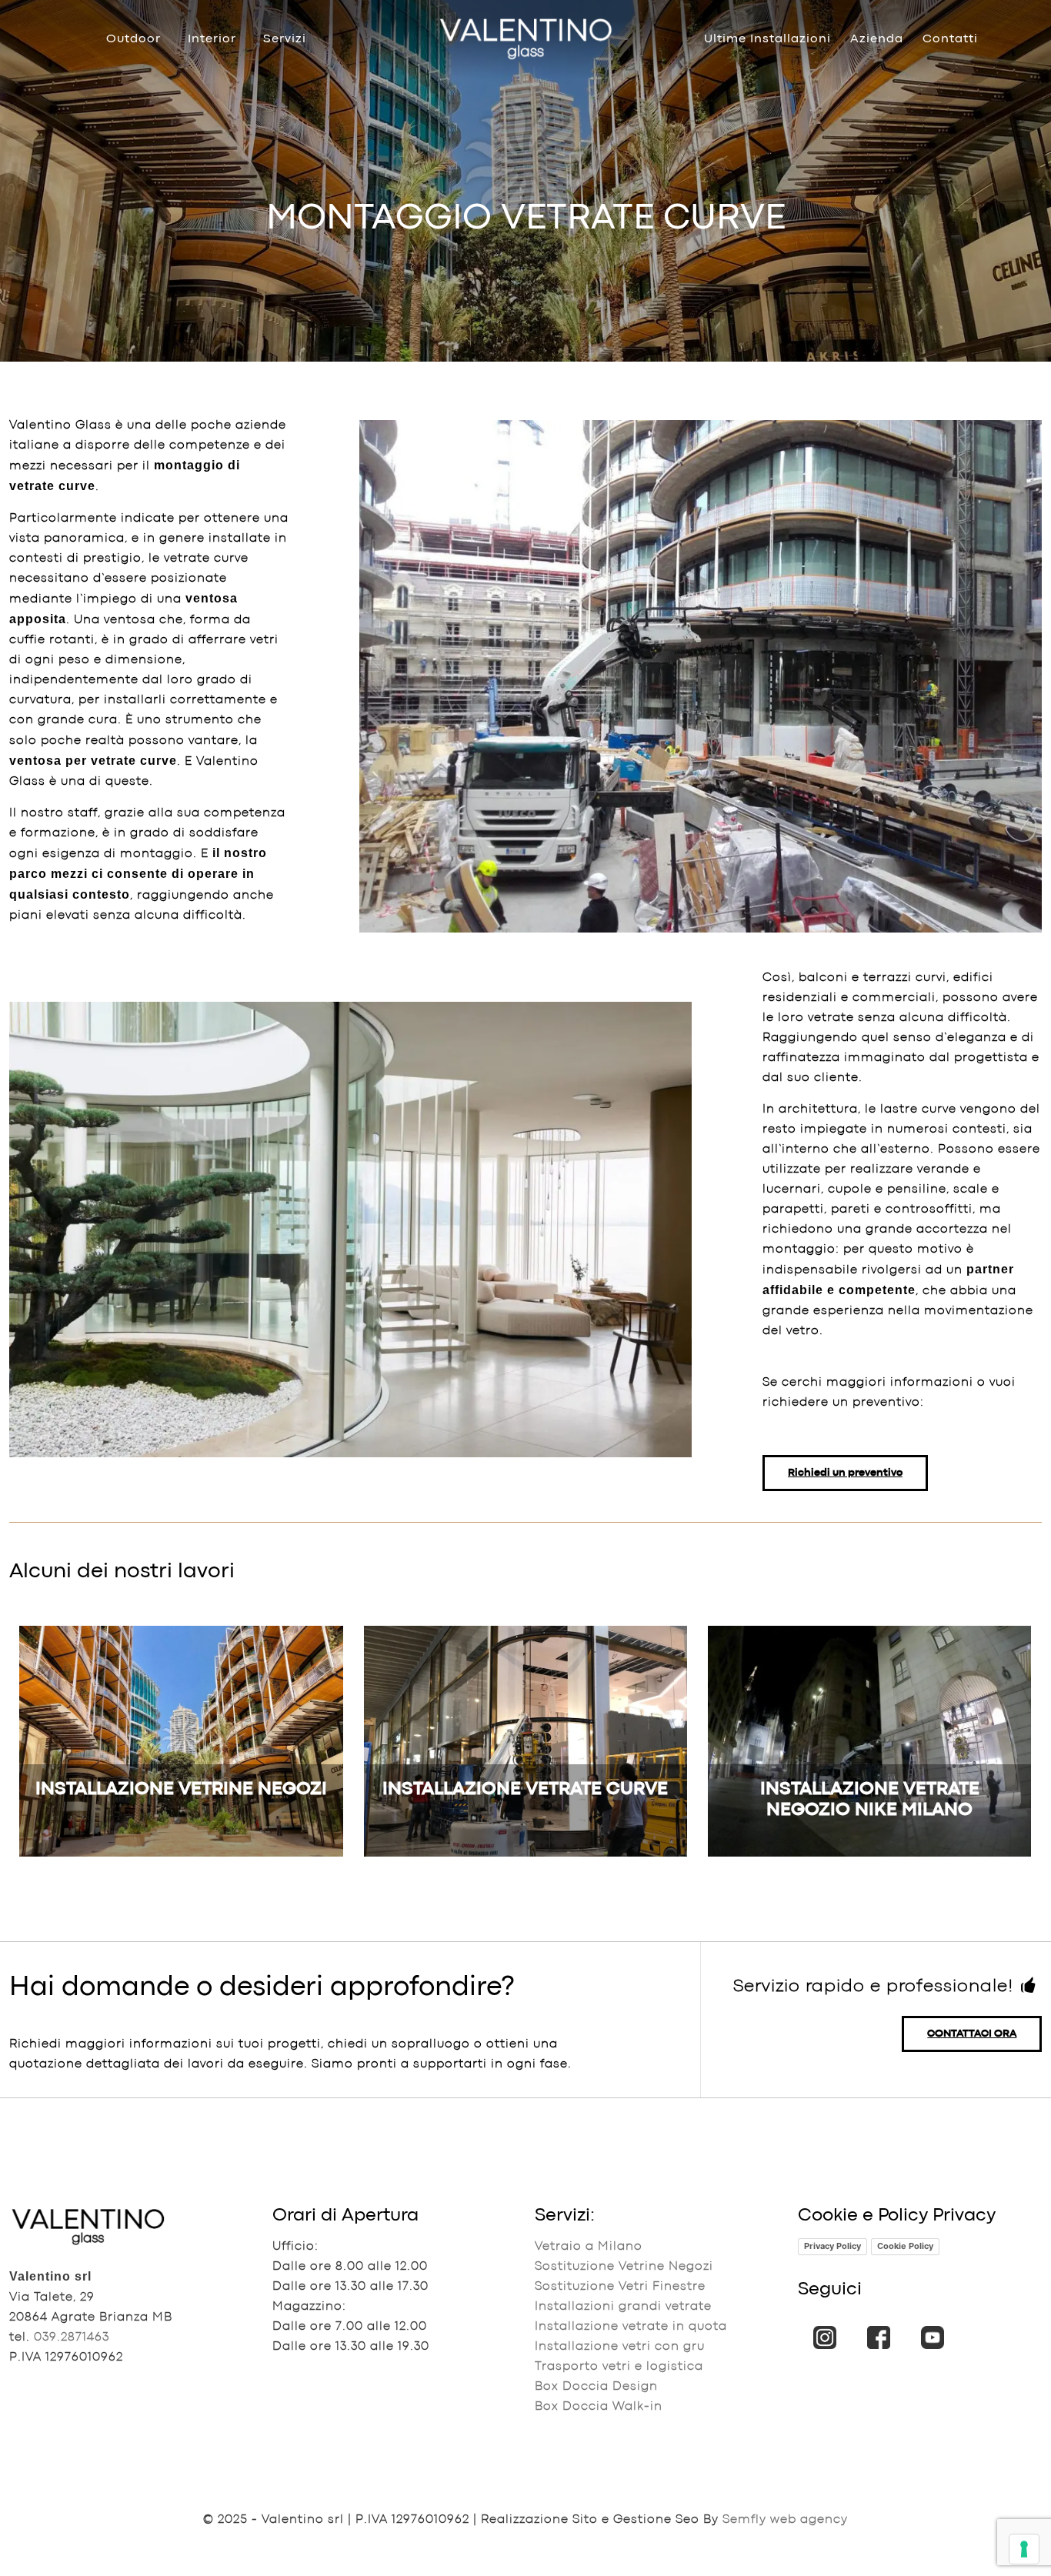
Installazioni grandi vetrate (623, 2307)
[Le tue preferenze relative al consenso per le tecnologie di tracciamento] (1024, 2549)
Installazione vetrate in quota (631, 2327)
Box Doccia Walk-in (599, 2407)
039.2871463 (72, 2337)
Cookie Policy (905, 2246)
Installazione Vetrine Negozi (181, 1789)
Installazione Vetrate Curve (525, 1789)
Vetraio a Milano (589, 2247)
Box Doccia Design (596, 2387)
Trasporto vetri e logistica (619, 2367)
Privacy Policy (832, 2246)
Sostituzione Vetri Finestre (620, 2287)
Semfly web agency (785, 2520)
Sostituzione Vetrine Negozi (624, 2267)
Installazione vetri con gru (620, 2347)
